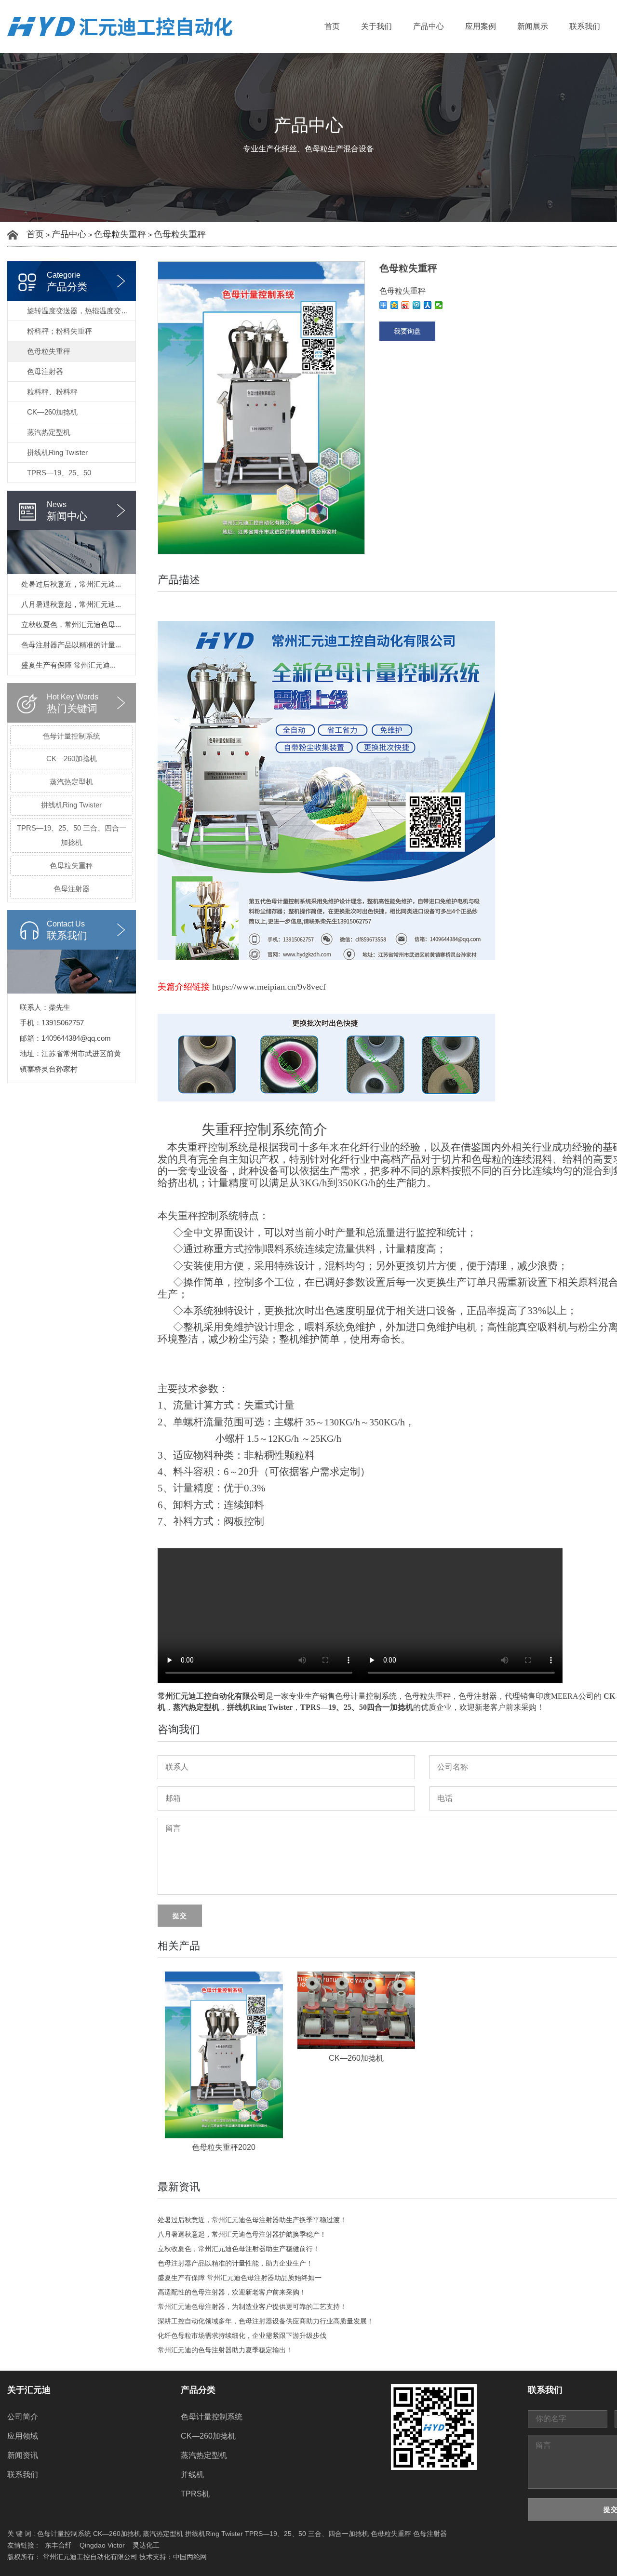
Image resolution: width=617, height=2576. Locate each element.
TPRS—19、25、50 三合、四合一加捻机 (72, 835)
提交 (180, 1916)
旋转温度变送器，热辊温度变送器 (81, 311)
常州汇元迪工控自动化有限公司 (212, 1696)
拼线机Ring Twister (57, 452)
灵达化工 (146, 2545)
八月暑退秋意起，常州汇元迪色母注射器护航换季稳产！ (242, 2234)
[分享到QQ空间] (395, 305)
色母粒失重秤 (120, 234)
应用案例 (481, 26)
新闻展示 (533, 26)
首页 (332, 26)
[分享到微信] (439, 305)
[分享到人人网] (428, 305)
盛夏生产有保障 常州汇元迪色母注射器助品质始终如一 (240, 2278)
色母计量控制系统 (71, 736)
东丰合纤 (58, 2545)
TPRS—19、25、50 (59, 473)
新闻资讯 (23, 2455)
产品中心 (429, 26)
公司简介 (23, 2417)
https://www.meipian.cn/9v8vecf (269, 987)
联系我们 (585, 26)
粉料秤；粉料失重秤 (60, 331)
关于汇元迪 (29, 2390)
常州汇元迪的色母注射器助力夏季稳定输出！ (225, 2350)
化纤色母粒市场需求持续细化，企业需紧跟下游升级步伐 (242, 2335)
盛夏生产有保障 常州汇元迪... (68, 665)
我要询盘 (407, 331)
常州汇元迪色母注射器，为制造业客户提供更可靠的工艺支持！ (252, 2307)
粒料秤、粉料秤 (52, 392)
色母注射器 (45, 371)
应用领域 (23, 2436)
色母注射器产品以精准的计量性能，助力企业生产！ (235, 2263)
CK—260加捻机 (52, 412)
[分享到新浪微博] (406, 305)
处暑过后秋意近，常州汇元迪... (71, 584)
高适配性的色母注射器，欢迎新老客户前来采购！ (232, 2292)
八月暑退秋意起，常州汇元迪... (71, 604)
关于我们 (376, 26)
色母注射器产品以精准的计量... (71, 645)
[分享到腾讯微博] (417, 305)
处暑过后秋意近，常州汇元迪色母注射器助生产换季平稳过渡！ (252, 2220)
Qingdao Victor (102, 2545)
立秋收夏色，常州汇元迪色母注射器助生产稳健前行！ (239, 2249)
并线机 (192, 2475)
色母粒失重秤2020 (224, 2147)
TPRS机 (195, 2494)
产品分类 (198, 2390)
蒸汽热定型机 (49, 432)
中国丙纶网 (190, 2557)
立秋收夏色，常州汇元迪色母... (71, 624)
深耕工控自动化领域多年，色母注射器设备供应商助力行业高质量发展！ (266, 2321)
